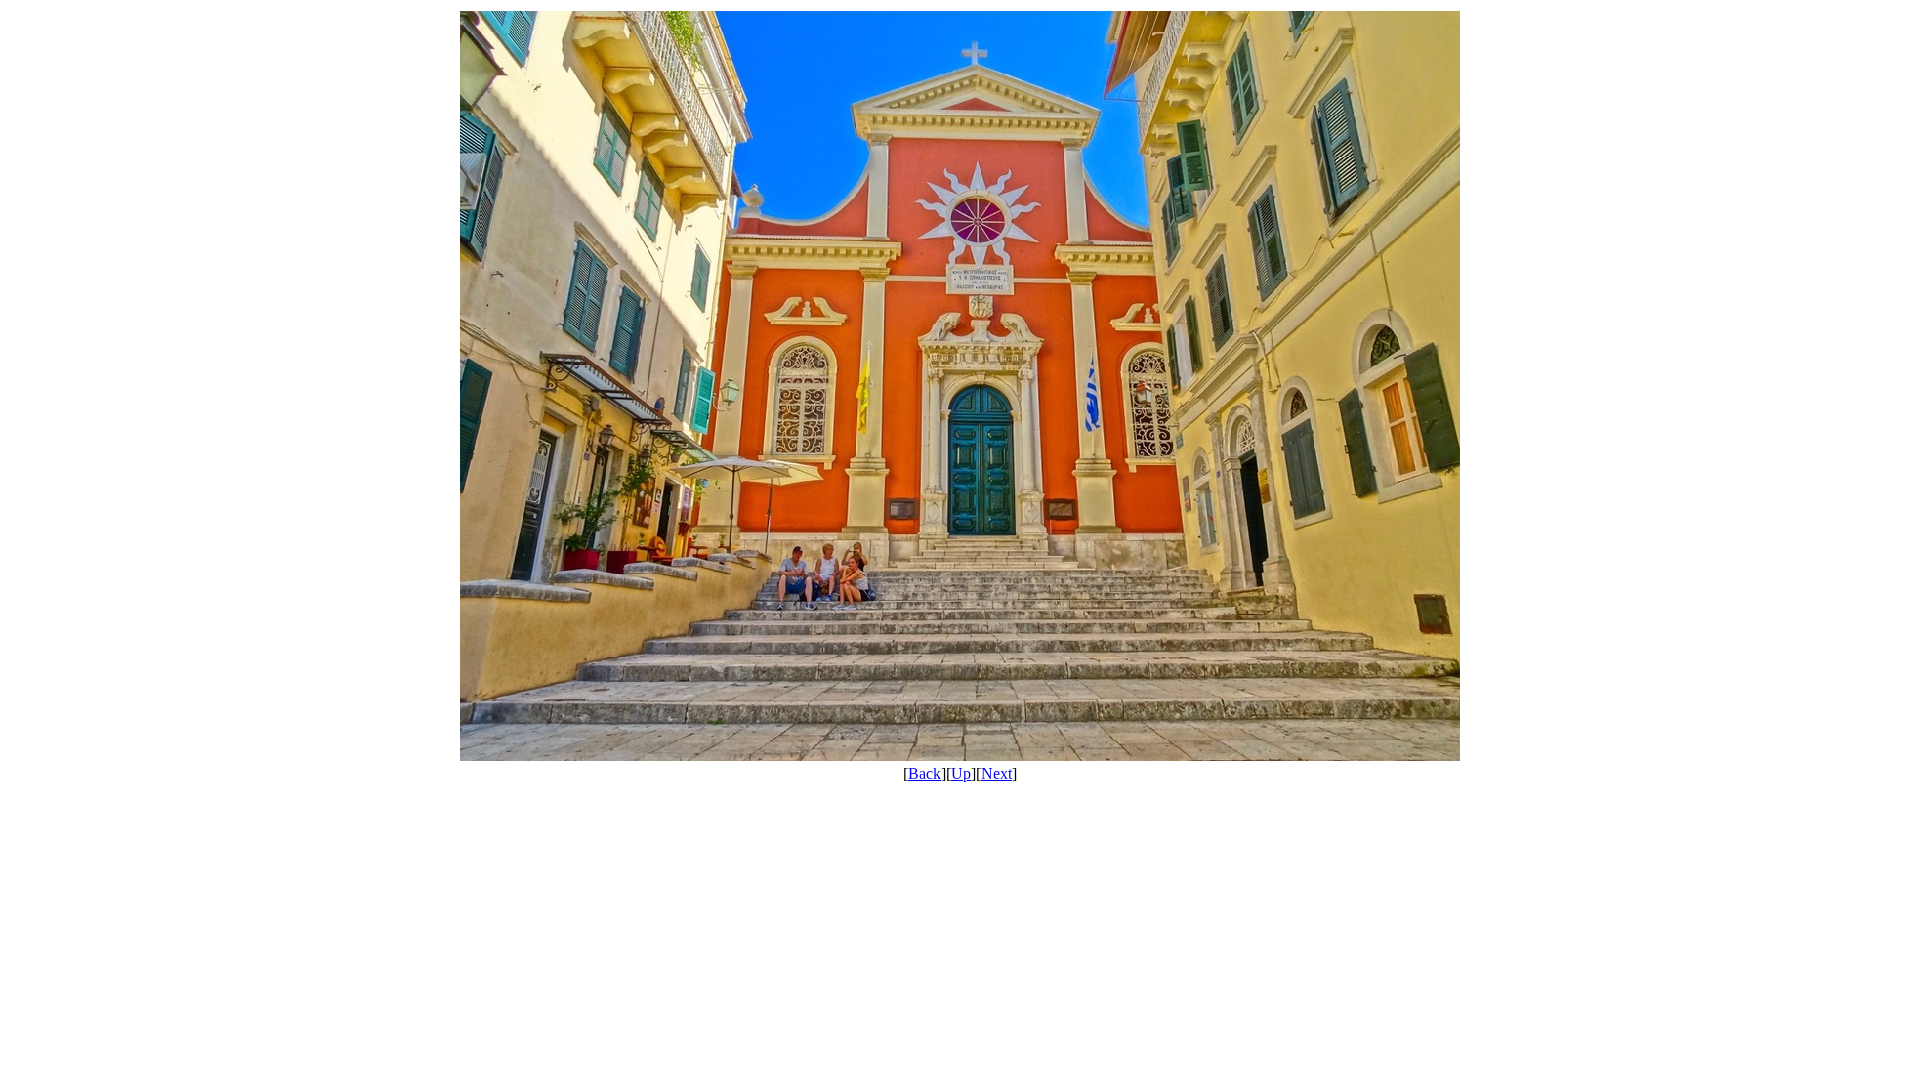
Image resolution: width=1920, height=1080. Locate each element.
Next (996, 773)
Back (924, 773)
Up (961, 773)
